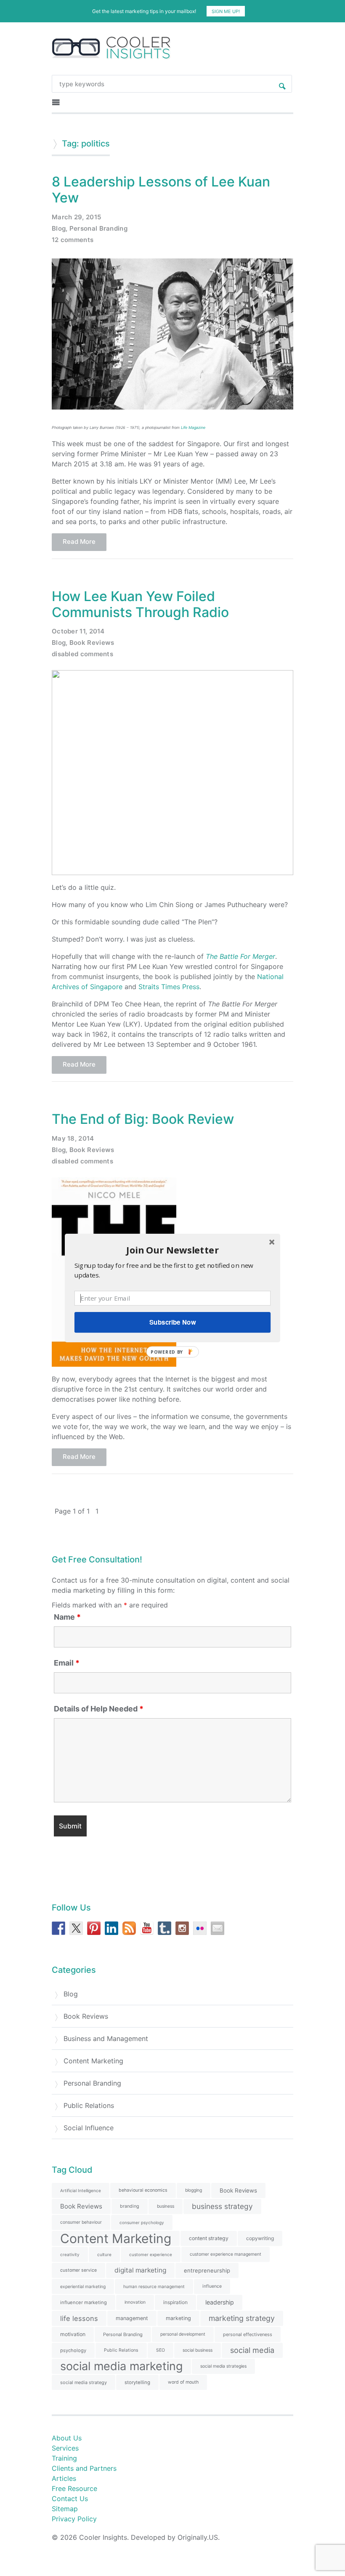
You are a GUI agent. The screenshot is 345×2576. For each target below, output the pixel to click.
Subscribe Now (172, 1322)
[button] (172, 1250)
